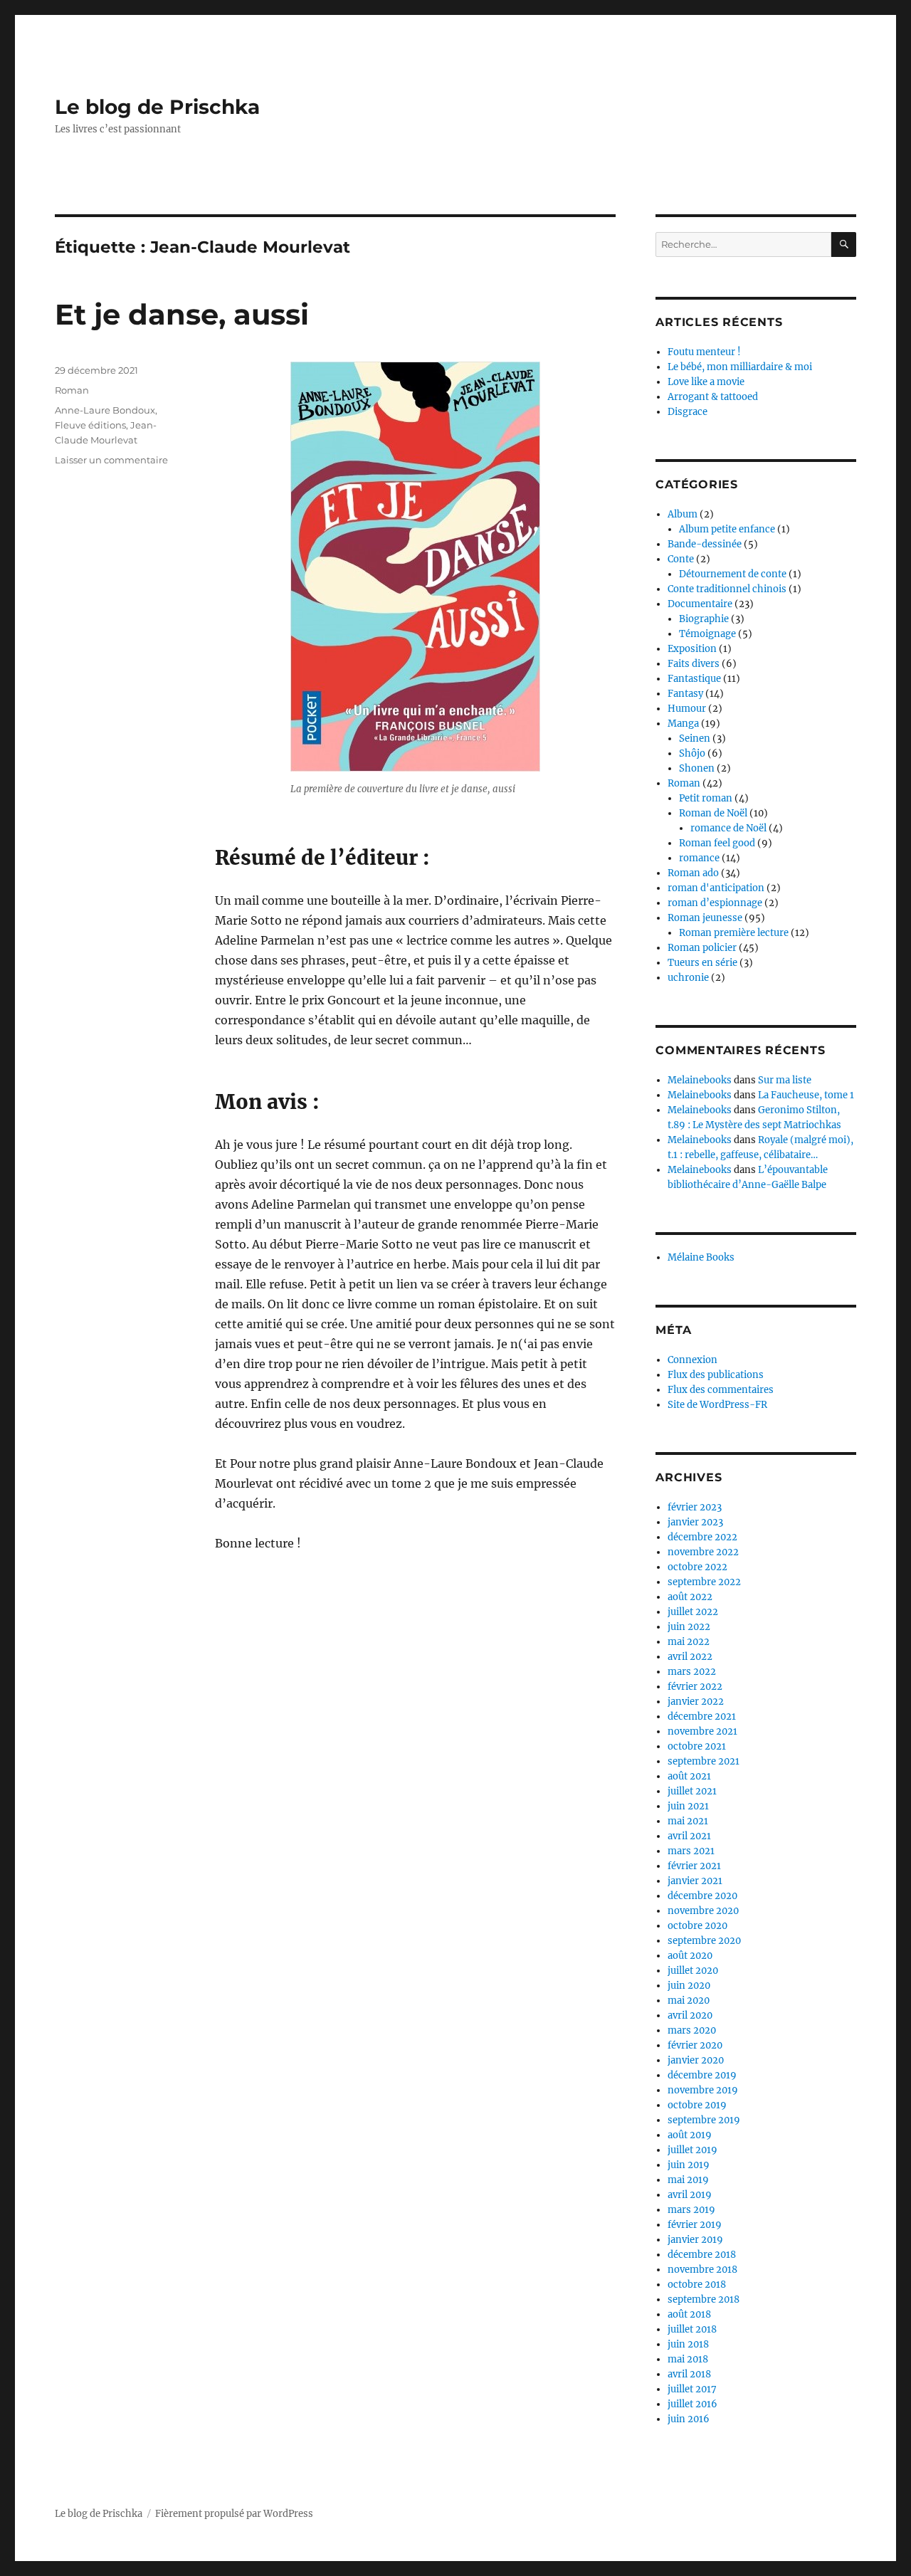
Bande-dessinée (705, 544)
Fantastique (694, 679)
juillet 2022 (693, 1612)
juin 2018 (688, 2344)
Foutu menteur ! (704, 352)
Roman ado (693, 873)
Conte (681, 559)
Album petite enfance (727, 529)
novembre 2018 (702, 2270)
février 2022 (695, 1687)
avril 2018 (689, 2374)
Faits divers (694, 664)
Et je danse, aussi (182, 314)
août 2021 (689, 1776)
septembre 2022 (704, 1582)
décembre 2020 (702, 1896)
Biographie (704, 619)
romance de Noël (728, 828)
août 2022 (690, 1597)
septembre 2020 (704, 1941)
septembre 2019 (704, 2120)
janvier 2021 (695, 1881)
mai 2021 (688, 1821)
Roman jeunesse (705, 918)
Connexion (693, 1360)
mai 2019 (688, 2180)
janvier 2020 (696, 2060)
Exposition (692, 649)
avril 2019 (690, 2195)
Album (683, 514)
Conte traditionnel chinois (727, 589)
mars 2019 (691, 2210)
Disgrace (688, 412)
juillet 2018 (692, 2329)
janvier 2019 (695, 2240)
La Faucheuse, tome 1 (806, 1095)
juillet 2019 (693, 2150)
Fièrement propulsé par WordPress (234, 2514)
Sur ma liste (785, 1080)
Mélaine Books (701, 1257)
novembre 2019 (703, 2090)
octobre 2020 (697, 1926)
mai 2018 (688, 2359)
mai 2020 (689, 2001)
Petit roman (706, 798)
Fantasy (685, 694)
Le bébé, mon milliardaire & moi (740, 367)
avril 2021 (689, 1836)
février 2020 (695, 2045)
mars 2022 (692, 1672)
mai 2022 (689, 1642)
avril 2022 (690, 1657)
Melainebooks (700, 1080)
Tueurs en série (702, 963)
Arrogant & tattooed (713, 397)
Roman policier (702, 948)
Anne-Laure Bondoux (105, 410)
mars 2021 (691, 1851)
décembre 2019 (702, 2075)
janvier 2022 (696, 1702)
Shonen (697, 768)
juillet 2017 (692, 2389)
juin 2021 (688, 1806)
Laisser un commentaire (111, 460)
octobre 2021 (697, 1746)
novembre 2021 (702, 1731)
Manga (683, 724)
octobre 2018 (697, 2285)
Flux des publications (716, 1375)
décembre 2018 (702, 2255)
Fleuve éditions (90, 425)
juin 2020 (689, 1986)
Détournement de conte (733, 574)
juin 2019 (689, 2165)
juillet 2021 (692, 1791)
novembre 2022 (703, 1552)
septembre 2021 (704, 1761)
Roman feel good (717, 843)
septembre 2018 (704, 2299)
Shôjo (692, 753)
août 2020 (690, 1956)
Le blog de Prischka (157, 107)
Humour (687, 709)
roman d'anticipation (716, 888)
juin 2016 (689, 2419)
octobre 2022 (697, 1567)
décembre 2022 (702, 1537)
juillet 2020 (693, 1971)
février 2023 (695, 1507)
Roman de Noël (713, 813)
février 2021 (694, 1866)
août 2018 (689, 2314)
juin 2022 (689, 1627)
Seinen (695, 738)
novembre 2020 (703, 1911)
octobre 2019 (697, 2105)
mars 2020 (692, 2030)
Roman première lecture (734, 933)
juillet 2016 (693, 2404)
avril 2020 (690, 2015)
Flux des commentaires (721, 1390)
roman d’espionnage (715, 903)
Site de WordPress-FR (717, 1405)
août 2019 (690, 2135)
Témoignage (707, 634)
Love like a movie (706, 382)
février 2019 (695, 2225)
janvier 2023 (695, 1522)
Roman (72, 390)
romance (699, 858)
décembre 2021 (702, 1717)
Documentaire (700, 604)
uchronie (688, 978)
